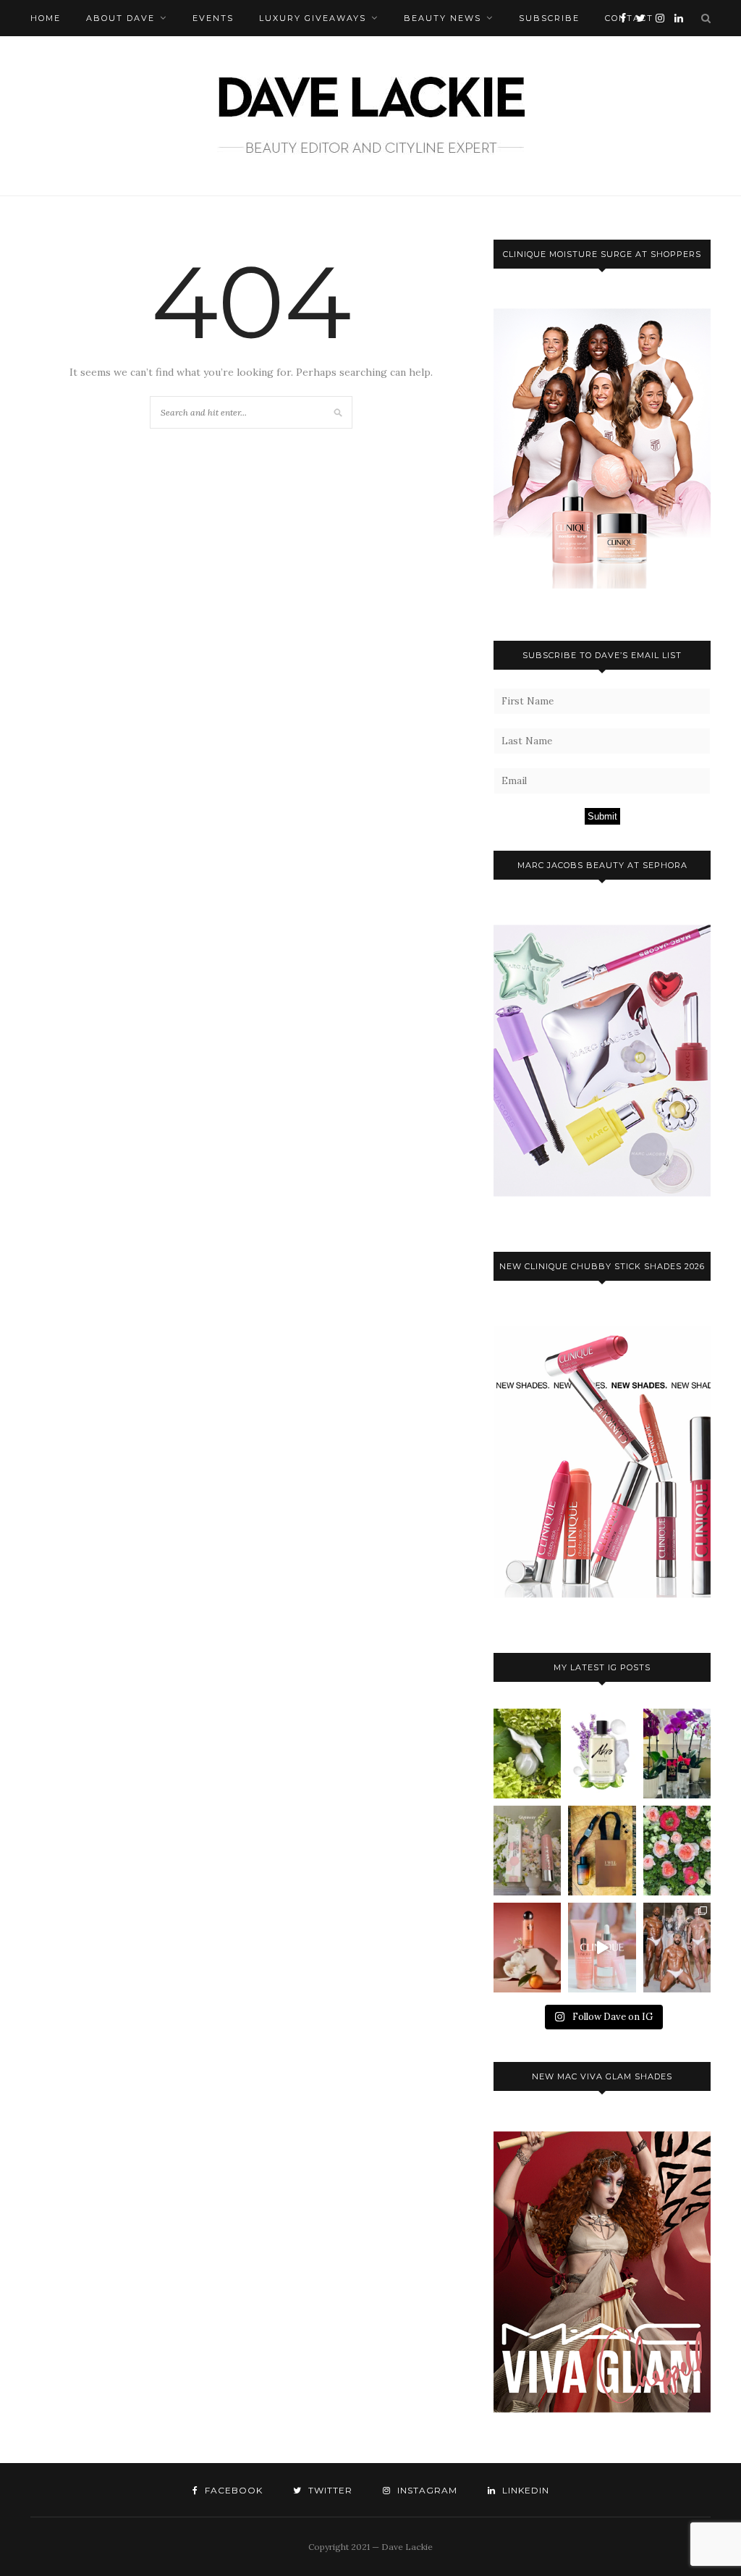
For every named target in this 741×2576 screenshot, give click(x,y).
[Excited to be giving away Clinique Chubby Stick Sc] (527, 1851)
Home (46, 18)
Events (213, 18)
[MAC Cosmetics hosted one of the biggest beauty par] (677, 1948)
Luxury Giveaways (313, 18)
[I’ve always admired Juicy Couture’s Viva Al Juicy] (677, 1754)
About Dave (120, 18)
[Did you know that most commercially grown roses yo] (677, 1851)
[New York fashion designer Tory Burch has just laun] (527, 1948)
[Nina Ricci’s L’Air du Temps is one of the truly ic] (527, 1754)
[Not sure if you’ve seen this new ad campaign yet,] (602, 1948)
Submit (602, 816)
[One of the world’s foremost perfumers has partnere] (602, 1754)
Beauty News (443, 18)
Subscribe (549, 18)
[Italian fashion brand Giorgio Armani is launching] (602, 1851)
